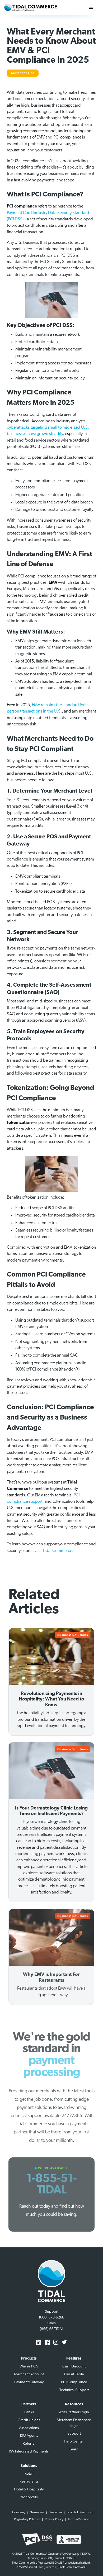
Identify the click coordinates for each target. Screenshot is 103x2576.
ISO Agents (29, 2436)
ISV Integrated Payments (29, 2452)
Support (74, 2434)
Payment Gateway (29, 2382)
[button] (91, 7)
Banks (29, 2412)
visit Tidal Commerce (53, 1551)
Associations (29, 2428)
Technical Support (74, 2390)
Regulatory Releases (27, 2519)
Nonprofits (29, 2497)
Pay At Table (74, 2374)
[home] (31, 7)
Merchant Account (29, 2374)
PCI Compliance (74, 2382)
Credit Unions (29, 2420)
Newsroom (37, 2513)
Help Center (74, 2442)
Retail (29, 2474)
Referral (29, 2444)
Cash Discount (74, 2367)
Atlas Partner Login (74, 2412)
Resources (56, 2513)
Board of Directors (79, 2513)
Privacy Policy (54, 2519)
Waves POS (29, 2367)
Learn (74, 2449)
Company (19, 2513)
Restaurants (29, 2482)
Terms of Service (78, 2519)
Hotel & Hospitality (29, 2490)
